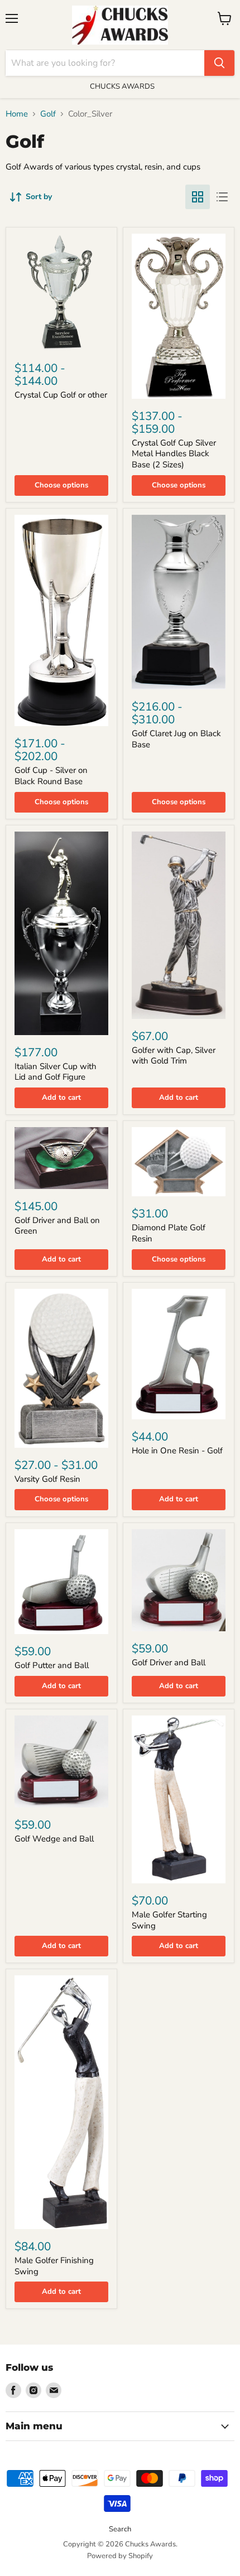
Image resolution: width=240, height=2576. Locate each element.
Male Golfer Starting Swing (169, 1920)
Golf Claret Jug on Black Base (176, 739)
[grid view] (198, 197)
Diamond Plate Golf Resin (169, 1233)
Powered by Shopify (120, 2556)
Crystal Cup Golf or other (61, 395)
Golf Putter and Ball (52, 1665)
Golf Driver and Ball (169, 1662)
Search (120, 2529)
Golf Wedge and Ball (54, 1839)
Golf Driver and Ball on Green (57, 1226)
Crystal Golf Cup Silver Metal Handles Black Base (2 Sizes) (174, 454)
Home (17, 114)
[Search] (219, 63)
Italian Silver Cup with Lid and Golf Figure (56, 1072)
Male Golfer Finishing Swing (54, 2266)
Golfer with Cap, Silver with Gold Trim (174, 1056)
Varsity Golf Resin (47, 1479)
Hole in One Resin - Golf (177, 1451)
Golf (48, 114)
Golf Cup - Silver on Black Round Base (51, 776)
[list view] (222, 197)
